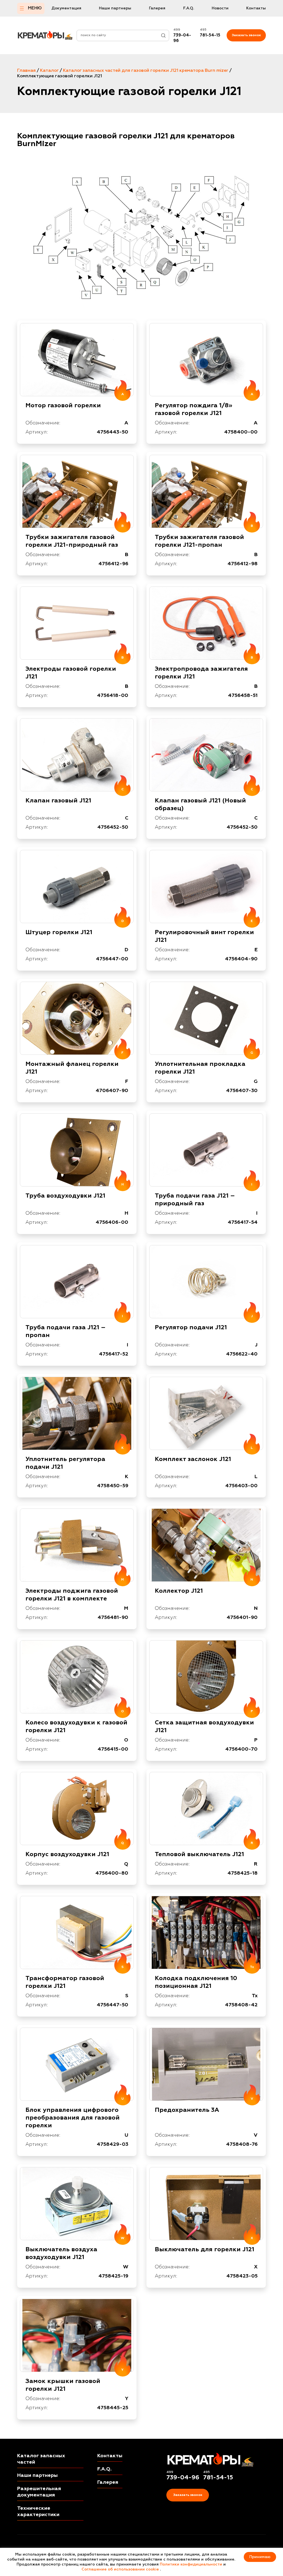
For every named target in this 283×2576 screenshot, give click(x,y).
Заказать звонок (246, 35)
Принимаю (260, 2557)
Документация (66, 8)
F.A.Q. (189, 8)
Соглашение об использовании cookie (120, 2569)
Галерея (157, 8)
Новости (220, 8)
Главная (26, 71)
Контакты (256, 8)
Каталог (49, 71)
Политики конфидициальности (191, 2564)
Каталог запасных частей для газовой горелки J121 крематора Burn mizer (146, 71)
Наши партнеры (115, 8)
